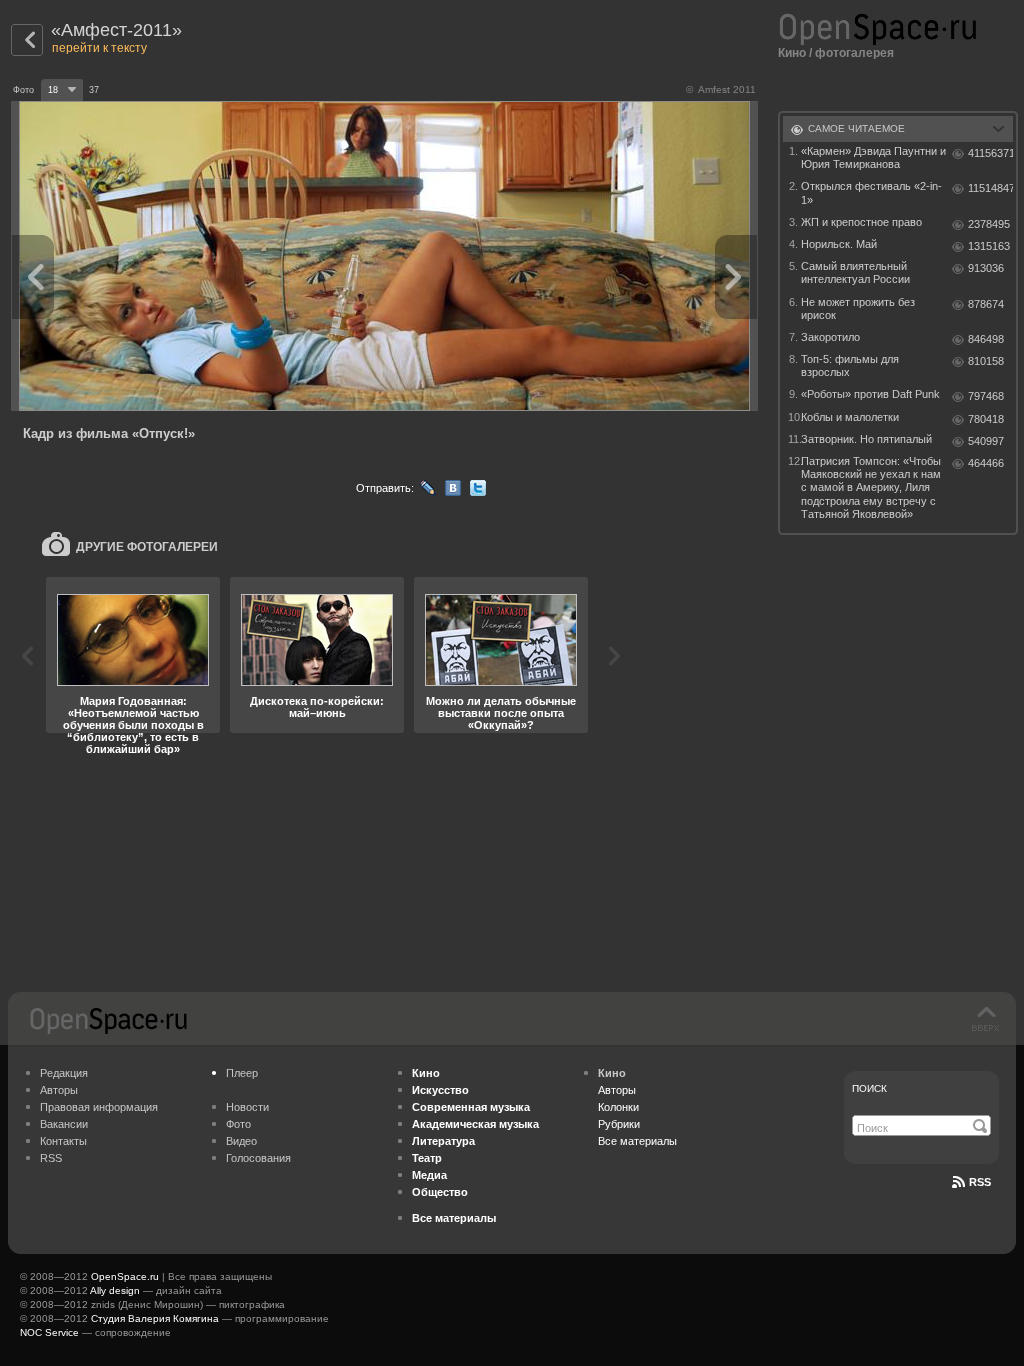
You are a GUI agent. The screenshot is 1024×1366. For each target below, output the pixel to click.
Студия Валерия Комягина (155, 1318)
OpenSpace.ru (125, 1276)
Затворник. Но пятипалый (866, 439)
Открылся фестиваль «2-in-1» (871, 192)
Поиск (869, 1088)
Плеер (242, 1073)
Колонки (618, 1107)
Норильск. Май (839, 244)
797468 (986, 396)
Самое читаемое (856, 128)
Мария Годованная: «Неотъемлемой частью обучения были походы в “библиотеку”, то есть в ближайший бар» (133, 725)
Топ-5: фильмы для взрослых (850, 365)
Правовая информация (99, 1107)
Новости (247, 1107)
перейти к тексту (99, 48)
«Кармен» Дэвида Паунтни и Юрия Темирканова (873, 157)
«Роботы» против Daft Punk (870, 394)
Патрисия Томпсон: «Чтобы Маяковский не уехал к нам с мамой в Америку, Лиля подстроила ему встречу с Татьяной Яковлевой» (871, 487)
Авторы (59, 1090)
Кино (792, 53)
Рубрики (619, 1124)
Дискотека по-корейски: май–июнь (317, 707)
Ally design (115, 1290)
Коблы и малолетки (850, 417)
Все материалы (637, 1141)
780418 (986, 419)
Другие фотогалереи (147, 547)
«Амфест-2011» (116, 30)
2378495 (989, 224)
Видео (241, 1141)
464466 (986, 463)
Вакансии (64, 1124)
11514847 (990, 188)
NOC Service (49, 1332)
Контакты (63, 1141)
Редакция (64, 1073)
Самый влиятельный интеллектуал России (855, 272)
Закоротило (830, 337)
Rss (980, 1182)
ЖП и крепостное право (861, 222)
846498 (986, 339)
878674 (986, 304)
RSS (51, 1158)
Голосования (258, 1158)
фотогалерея (854, 53)
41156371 (990, 153)
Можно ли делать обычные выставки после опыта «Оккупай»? (501, 713)
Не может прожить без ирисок (858, 308)
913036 (986, 268)
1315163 (989, 246)
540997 (986, 441)
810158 (986, 361)
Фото (238, 1124)
